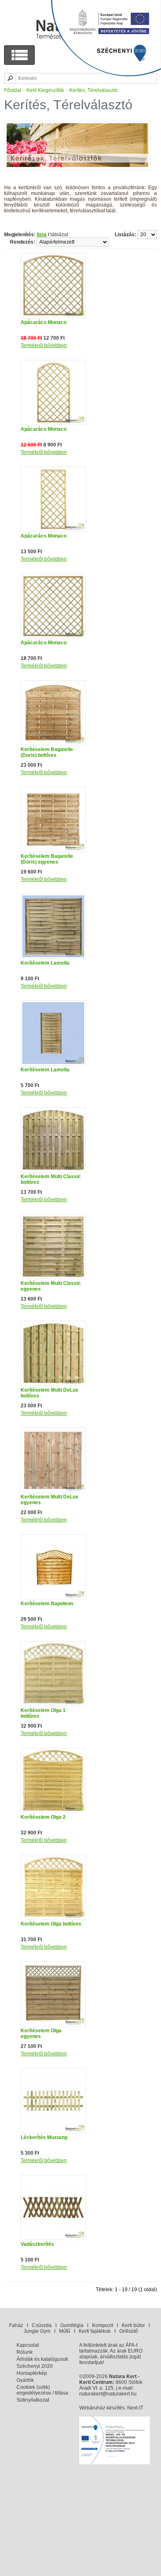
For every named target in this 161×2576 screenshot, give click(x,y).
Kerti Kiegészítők (45, 90)
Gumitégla (72, 2325)
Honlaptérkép (32, 2373)
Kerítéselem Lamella (45, 963)
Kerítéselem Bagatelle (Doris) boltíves (47, 752)
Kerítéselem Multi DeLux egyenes (50, 1500)
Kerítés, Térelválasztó (94, 90)
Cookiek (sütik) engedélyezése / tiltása (42, 2390)
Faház (16, 2325)
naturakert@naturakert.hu (108, 2394)
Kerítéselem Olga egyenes (41, 2034)
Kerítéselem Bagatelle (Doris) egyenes (47, 859)
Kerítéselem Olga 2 (43, 1817)
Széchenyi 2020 (35, 2366)
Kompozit (103, 2325)
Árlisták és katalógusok (42, 2359)
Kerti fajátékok (95, 2331)
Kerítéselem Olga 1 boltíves (43, 1713)
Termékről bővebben (44, 345)
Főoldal (13, 90)
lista (42, 235)
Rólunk (25, 2352)
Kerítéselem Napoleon (47, 1604)
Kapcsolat (28, 2345)
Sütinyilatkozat (33, 2400)
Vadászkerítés (37, 2244)
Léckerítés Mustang (44, 2137)
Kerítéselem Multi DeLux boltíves (50, 1393)
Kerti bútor (133, 2325)
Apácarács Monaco (44, 322)
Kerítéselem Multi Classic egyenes (51, 1286)
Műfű (65, 2331)
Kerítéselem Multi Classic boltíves (51, 1179)
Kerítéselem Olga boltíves (51, 1924)
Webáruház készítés (102, 2408)
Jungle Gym (37, 2331)
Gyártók (25, 2380)
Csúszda (42, 2325)
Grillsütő (129, 2331)
